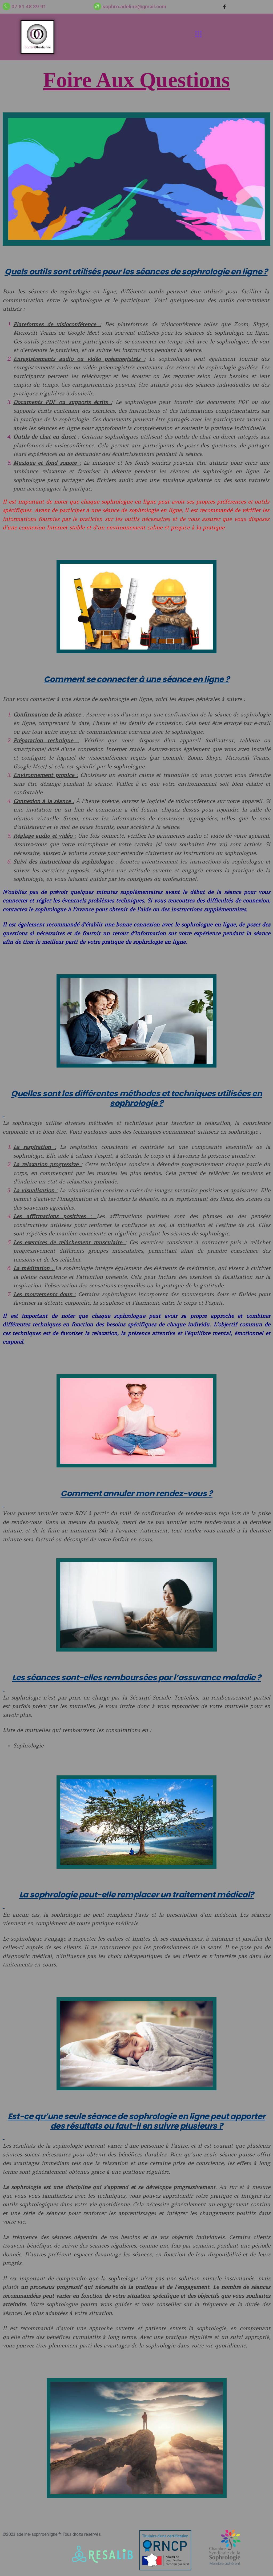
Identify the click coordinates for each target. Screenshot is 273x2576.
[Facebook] (224, 7)
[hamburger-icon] (198, 35)
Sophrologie (28, 1745)
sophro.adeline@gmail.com (135, 7)
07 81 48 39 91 (29, 7)
